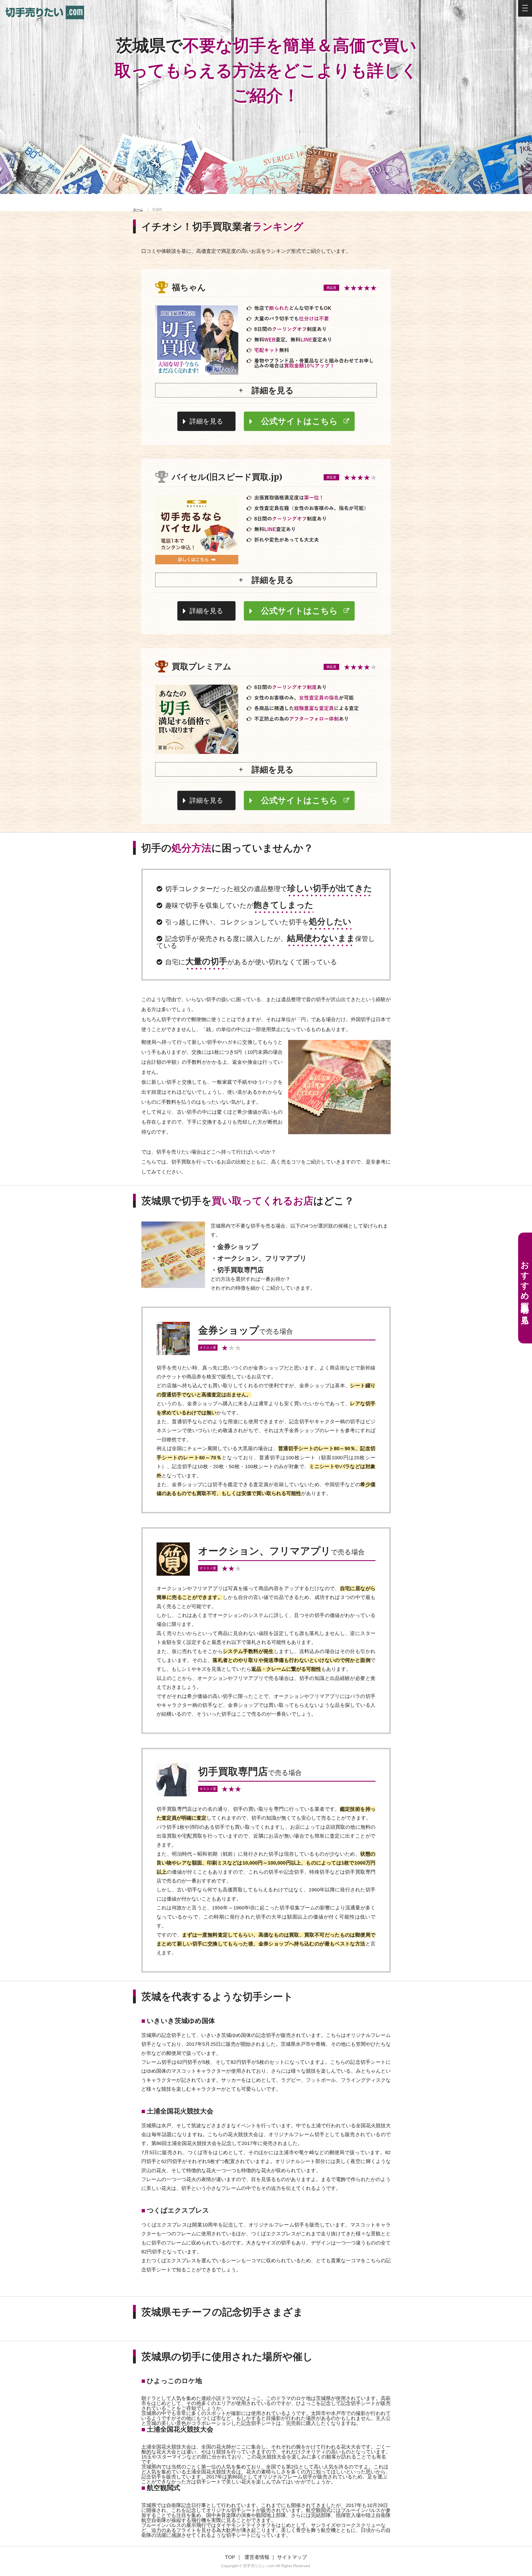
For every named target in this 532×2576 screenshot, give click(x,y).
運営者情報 (257, 2557)
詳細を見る (206, 421)
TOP (230, 2557)
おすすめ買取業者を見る (525, 1288)
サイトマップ (292, 2557)
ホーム (138, 210)
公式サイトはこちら (299, 421)
